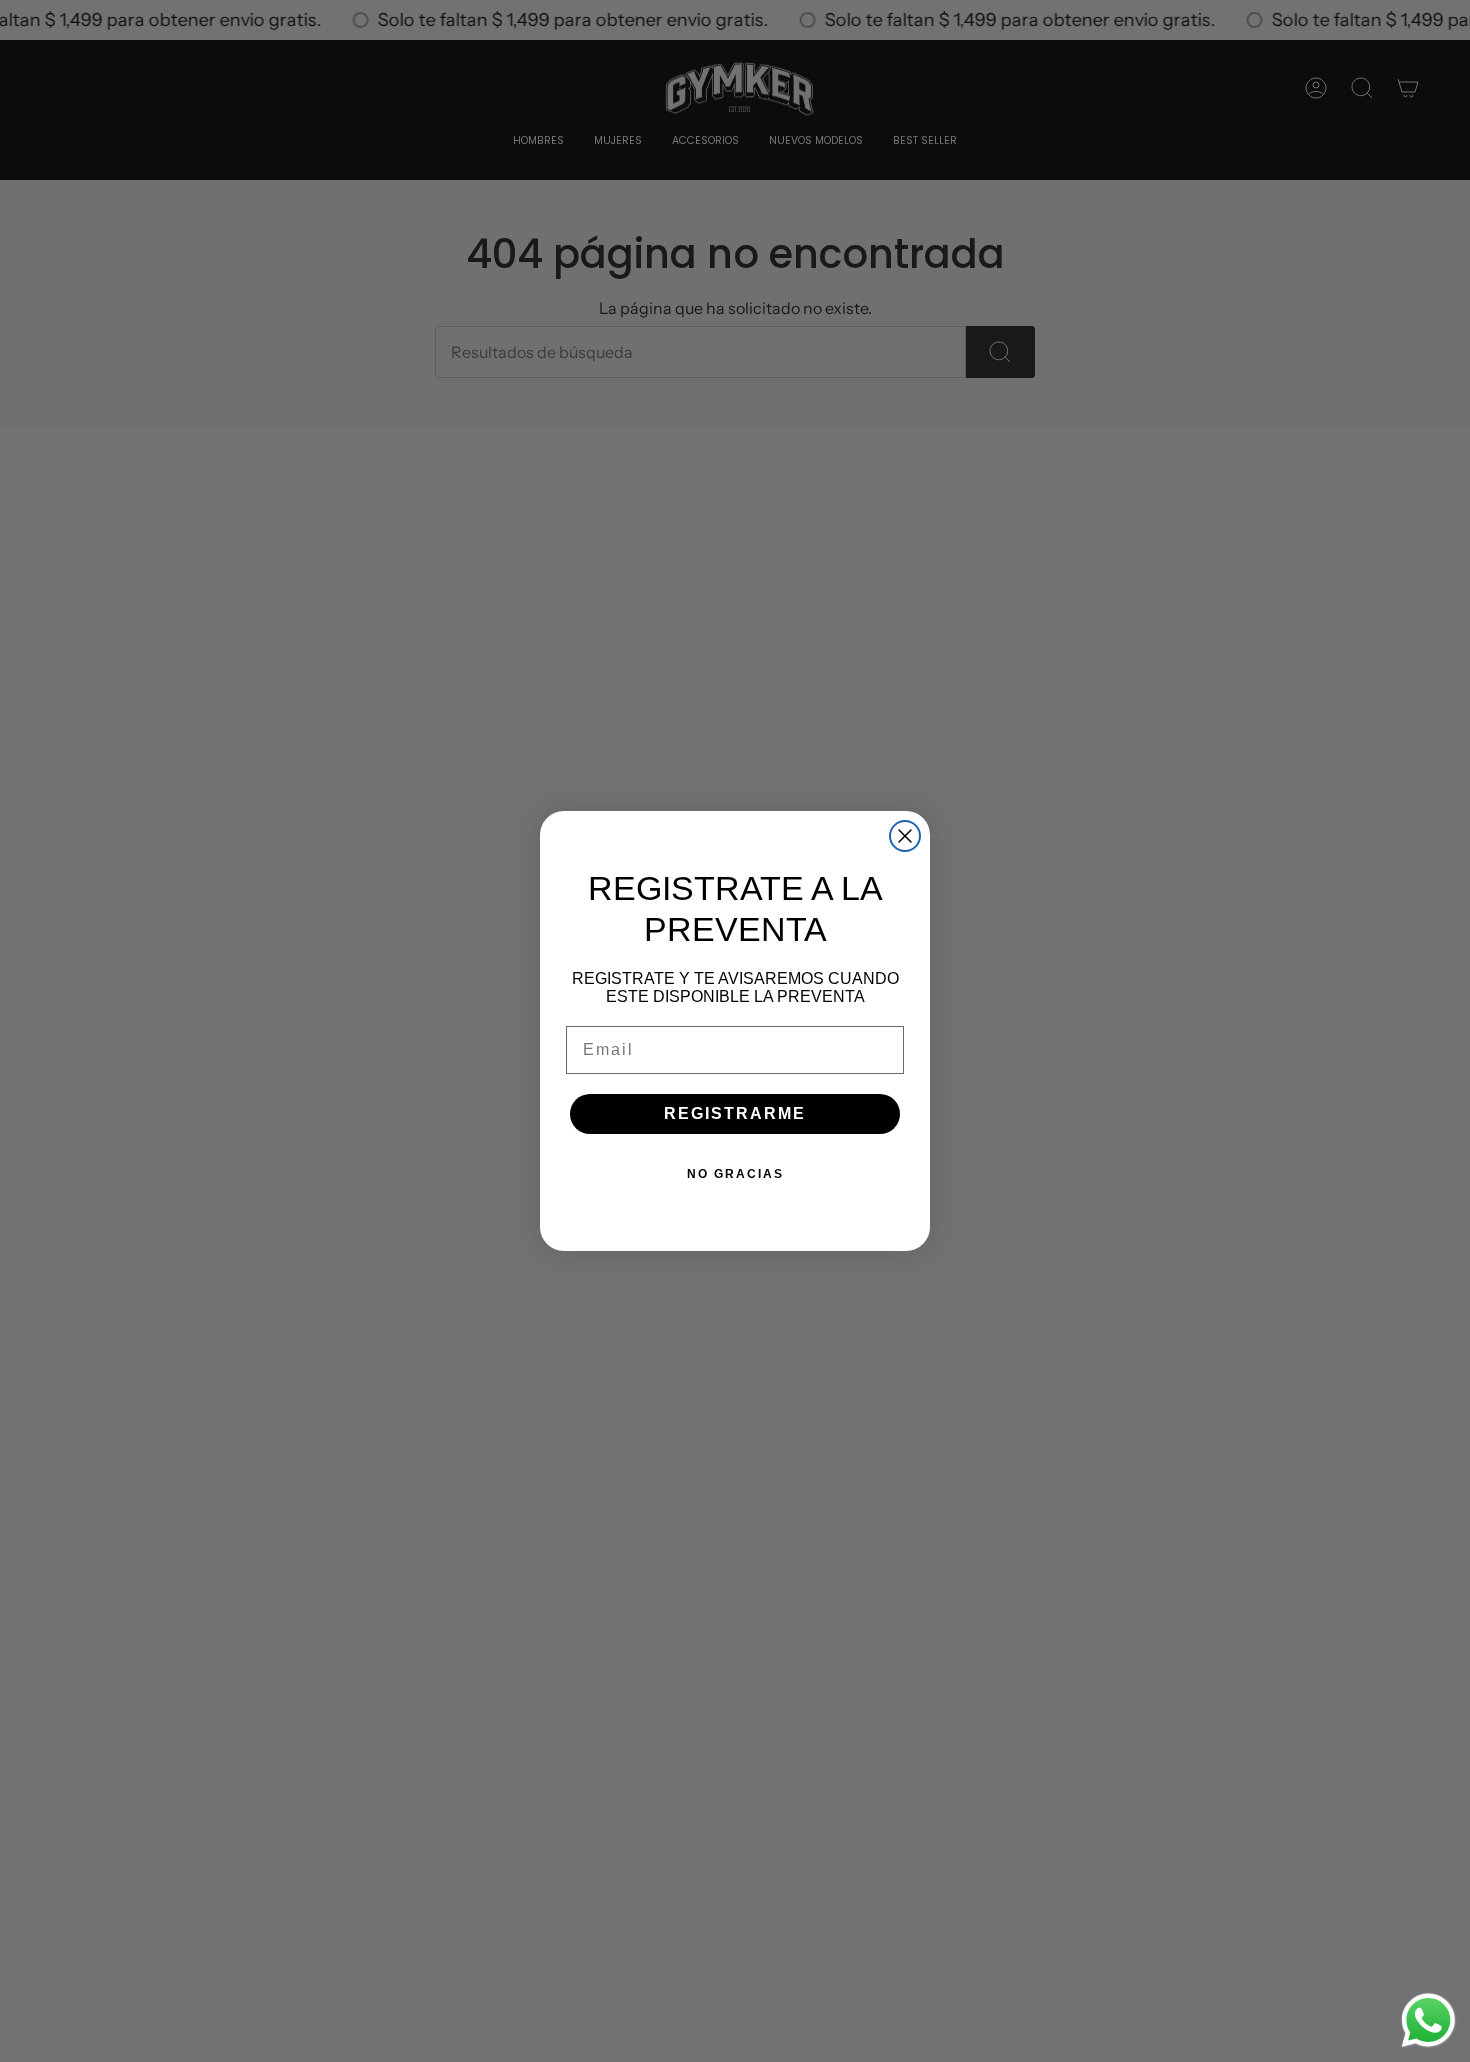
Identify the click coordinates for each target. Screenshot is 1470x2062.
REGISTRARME (735, 1113)
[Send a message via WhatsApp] (1428, 2020)
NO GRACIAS (735, 1174)
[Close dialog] (905, 836)
